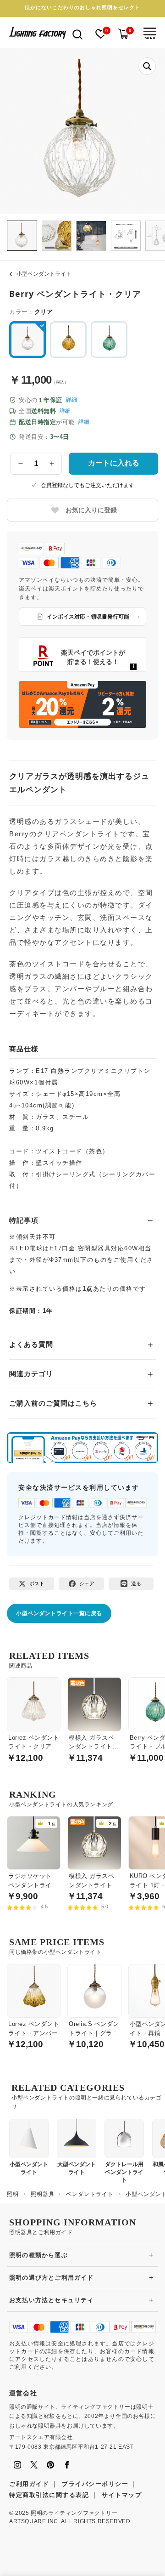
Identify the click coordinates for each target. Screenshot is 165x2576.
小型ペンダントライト (44, 274)
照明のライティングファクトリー (74, 2513)
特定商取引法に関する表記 (49, 2495)
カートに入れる (114, 463)
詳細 (71, 400)
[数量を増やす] (52, 464)
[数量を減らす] (21, 464)
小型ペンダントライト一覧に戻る (59, 1613)
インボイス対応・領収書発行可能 (88, 617)
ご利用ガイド (29, 2484)
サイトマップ (122, 2495)
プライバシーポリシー (95, 2484)
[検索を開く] (77, 34)
